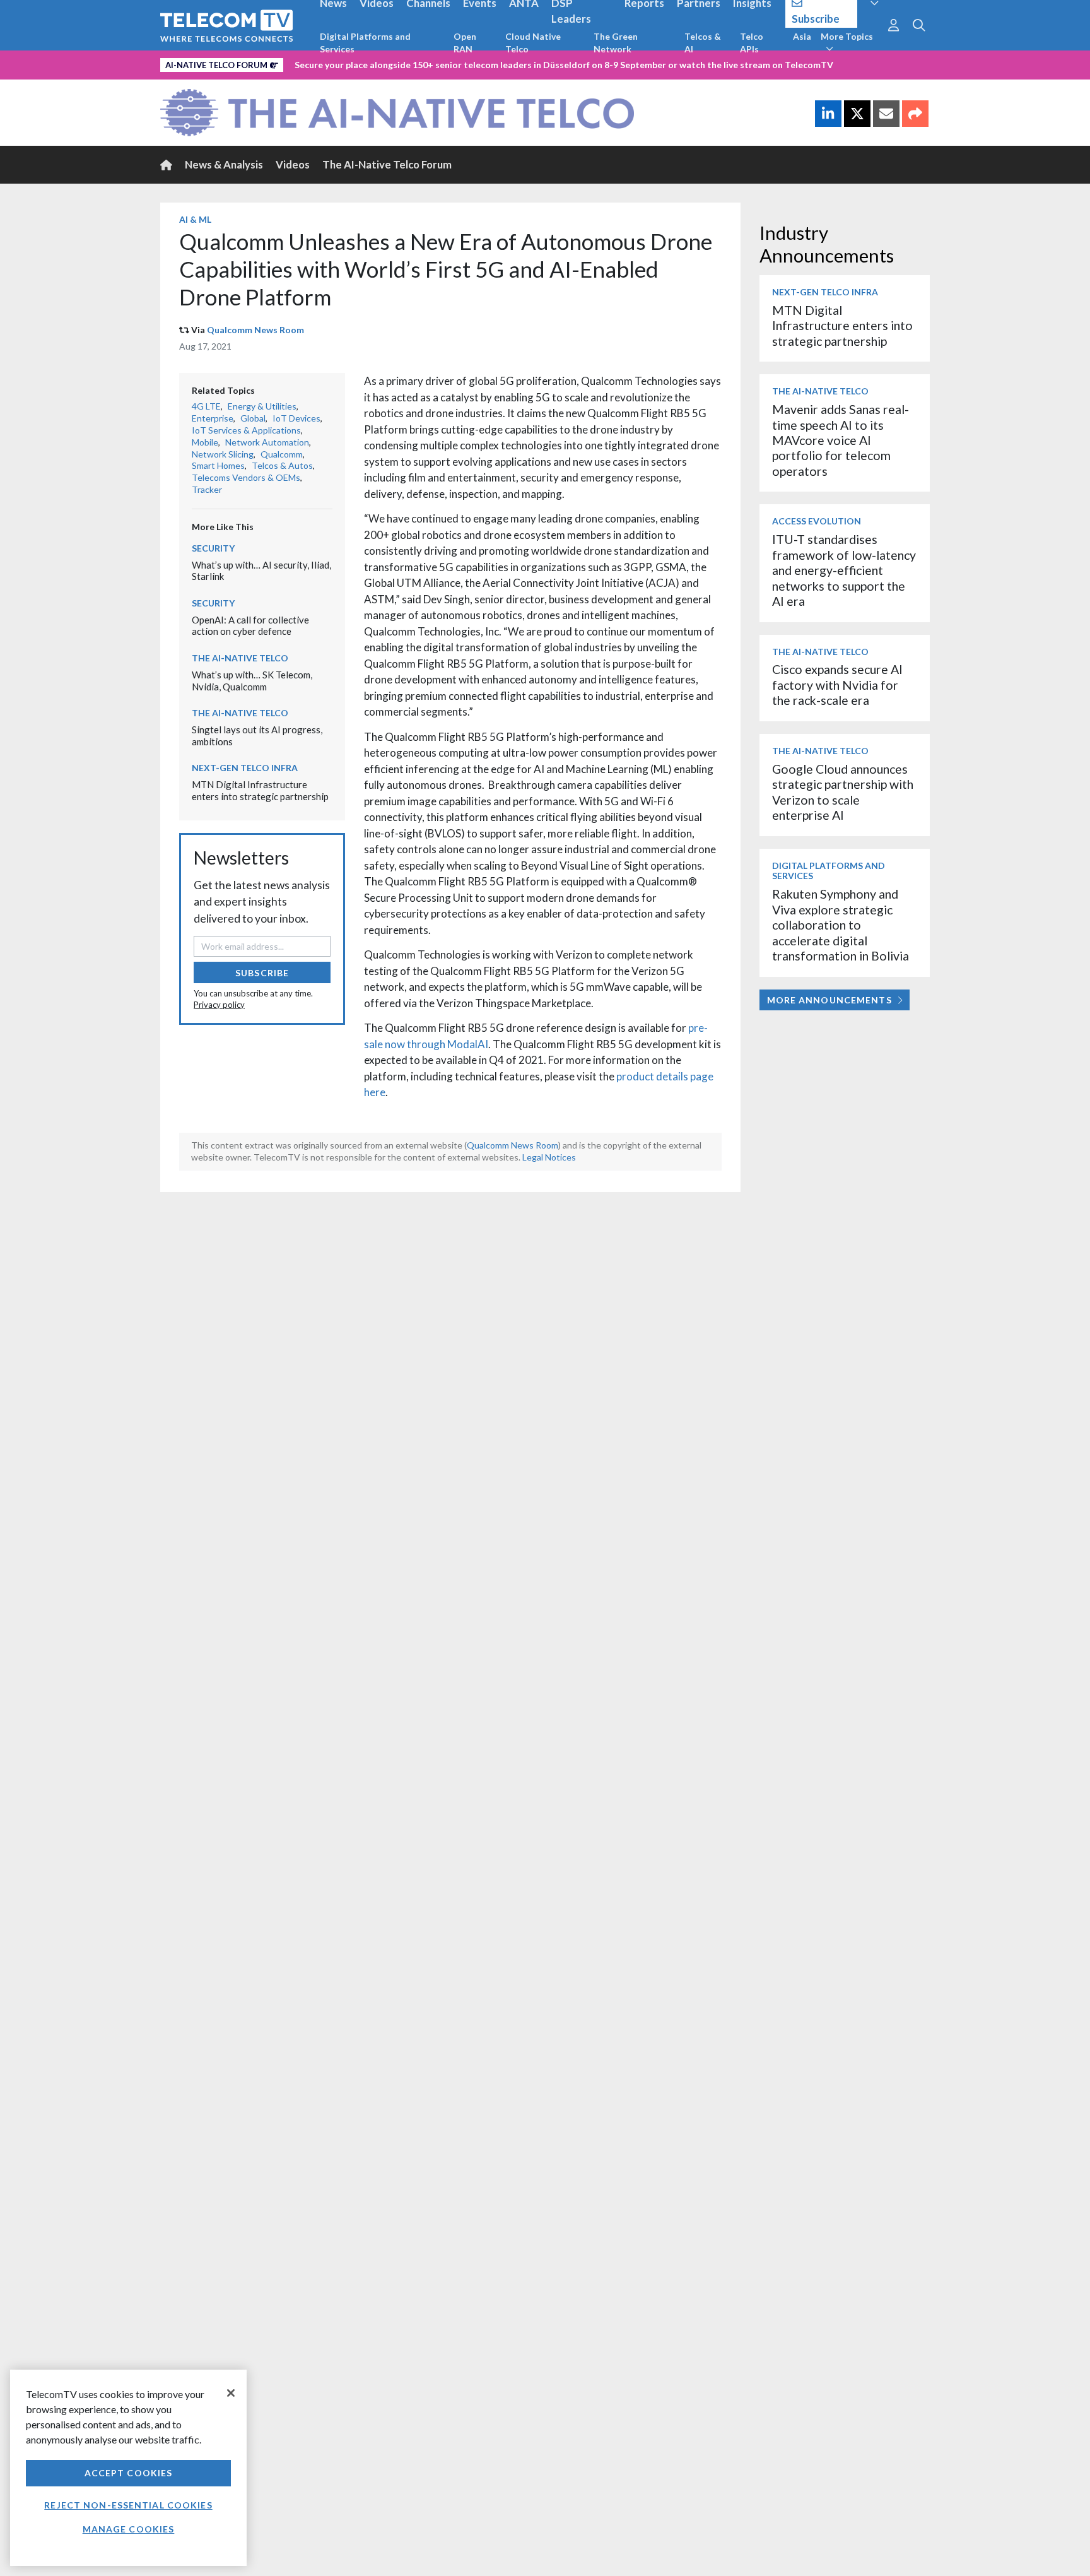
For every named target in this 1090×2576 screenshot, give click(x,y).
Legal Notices (549, 1157)
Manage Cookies (129, 2529)
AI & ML (195, 219)
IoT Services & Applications (246, 430)
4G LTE (206, 406)
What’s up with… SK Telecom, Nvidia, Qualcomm (252, 681)
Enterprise (213, 418)
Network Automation (267, 442)
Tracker (207, 489)
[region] (128, 2468)
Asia (802, 36)
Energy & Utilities (262, 406)
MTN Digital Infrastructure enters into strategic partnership (260, 790)
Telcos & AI (703, 43)
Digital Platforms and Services (365, 43)
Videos (293, 164)
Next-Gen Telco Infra (245, 768)
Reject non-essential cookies (128, 2505)
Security (213, 548)
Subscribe (262, 973)
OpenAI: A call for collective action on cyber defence (250, 626)
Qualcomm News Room (255, 330)
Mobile (205, 442)
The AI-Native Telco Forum (387, 164)
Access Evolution (817, 521)
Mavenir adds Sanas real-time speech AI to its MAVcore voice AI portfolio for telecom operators (841, 440)
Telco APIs (752, 43)
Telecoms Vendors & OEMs (246, 477)
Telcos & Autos (282, 465)
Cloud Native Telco (533, 43)
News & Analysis (224, 164)
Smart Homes (218, 465)
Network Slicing (223, 454)
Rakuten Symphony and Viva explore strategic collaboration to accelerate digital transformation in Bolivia (841, 925)
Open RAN (465, 43)
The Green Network (616, 43)
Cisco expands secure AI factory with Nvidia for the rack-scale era (837, 685)
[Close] (231, 2393)
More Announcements (829, 1000)
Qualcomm (282, 454)
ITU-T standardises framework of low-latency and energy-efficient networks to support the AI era (844, 570)
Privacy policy (219, 1005)
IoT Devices (296, 418)
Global (253, 418)
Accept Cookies (129, 2473)
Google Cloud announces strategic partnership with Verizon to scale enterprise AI (843, 792)
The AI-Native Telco (240, 658)
